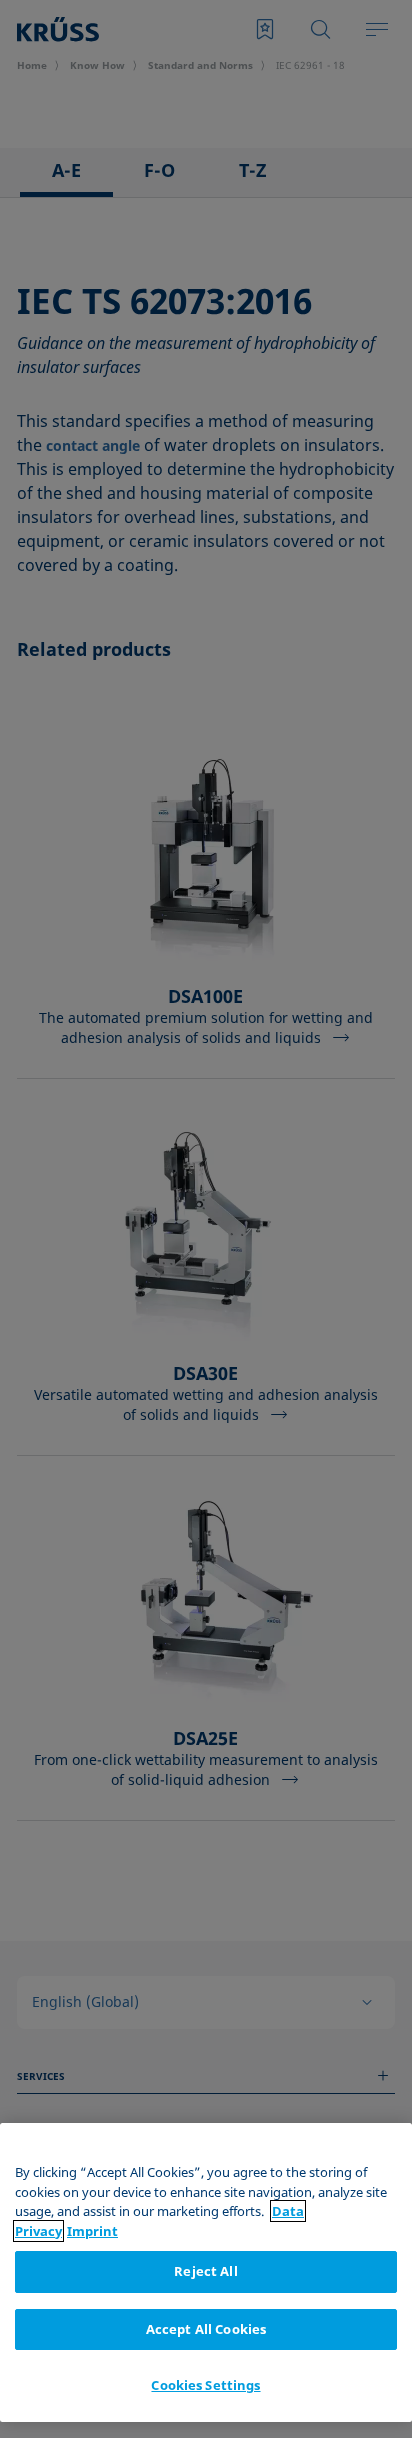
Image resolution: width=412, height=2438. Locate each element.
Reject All (205, 2271)
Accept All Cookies (206, 2329)
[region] (206, 2272)
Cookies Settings (205, 2385)
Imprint (92, 2231)
